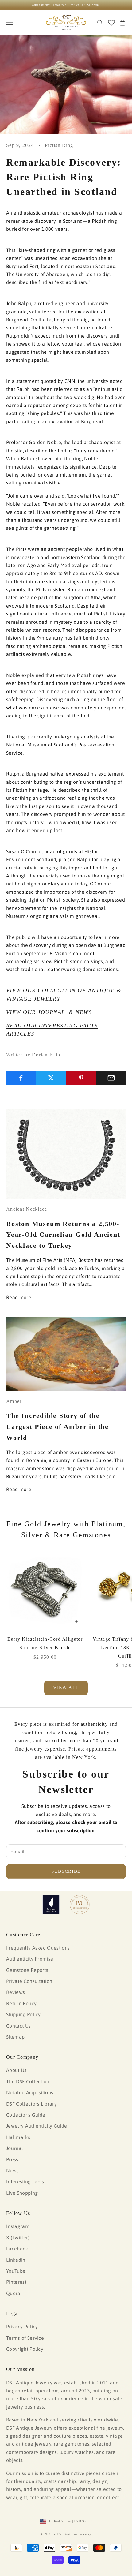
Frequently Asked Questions (38, 1948)
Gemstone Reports (27, 1970)
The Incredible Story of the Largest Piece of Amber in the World (57, 1427)
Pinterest (16, 2282)
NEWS (84, 1012)
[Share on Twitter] (51, 1078)
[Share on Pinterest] (81, 1078)
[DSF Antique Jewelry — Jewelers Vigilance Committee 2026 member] (80, 1905)
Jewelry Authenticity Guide (37, 2126)
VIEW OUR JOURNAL (37, 1012)
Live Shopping (22, 2193)
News (12, 2170)
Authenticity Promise (30, 1959)
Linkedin (16, 2260)
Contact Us (18, 2026)
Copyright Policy (25, 2349)
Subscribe (66, 1871)
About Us (16, 2070)
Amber (14, 1401)
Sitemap (15, 2037)
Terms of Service (25, 2338)
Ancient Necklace (27, 1209)
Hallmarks (18, 2137)
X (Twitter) (18, 2238)
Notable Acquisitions (30, 2092)
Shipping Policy (23, 2014)
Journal (15, 2148)
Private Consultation (29, 1981)
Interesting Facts (25, 2182)
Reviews (16, 1992)
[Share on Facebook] (21, 1078)
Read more (19, 1297)
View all (66, 1688)
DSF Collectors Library (31, 2104)
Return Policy (21, 2003)
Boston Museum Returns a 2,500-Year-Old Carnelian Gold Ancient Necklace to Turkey (63, 1235)
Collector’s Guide (26, 2115)
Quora (13, 2293)
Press (12, 2159)
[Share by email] (111, 1078)
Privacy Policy (22, 2327)
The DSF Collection (28, 2081)
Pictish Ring (59, 145)
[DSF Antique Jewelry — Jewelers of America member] (51, 1905)
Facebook (17, 2249)
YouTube (16, 2271)
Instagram (18, 2226)
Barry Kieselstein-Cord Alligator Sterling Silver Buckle (45, 1643)
